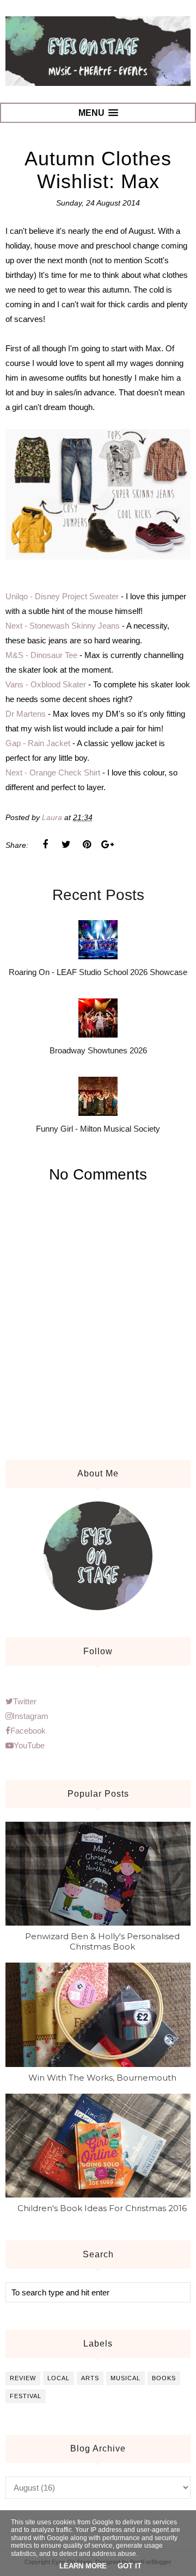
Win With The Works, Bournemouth (102, 2078)
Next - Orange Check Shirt (53, 772)
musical (125, 2378)
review (23, 2378)
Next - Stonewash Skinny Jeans (63, 626)
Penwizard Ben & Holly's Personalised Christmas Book (102, 1941)
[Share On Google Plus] (107, 845)
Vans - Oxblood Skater (46, 684)
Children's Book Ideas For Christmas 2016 (102, 2208)
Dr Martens (26, 714)
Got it (130, 2566)
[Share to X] (66, 845)
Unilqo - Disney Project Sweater (62, 596)
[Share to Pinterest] (87, 845)
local (59, 2378)
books (164, 2378)
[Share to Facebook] (45, 845)
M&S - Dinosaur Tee (41, 655)
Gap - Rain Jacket (38, 743)
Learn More (83, 2566)
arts (90, 2378)
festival (26, 2396)
